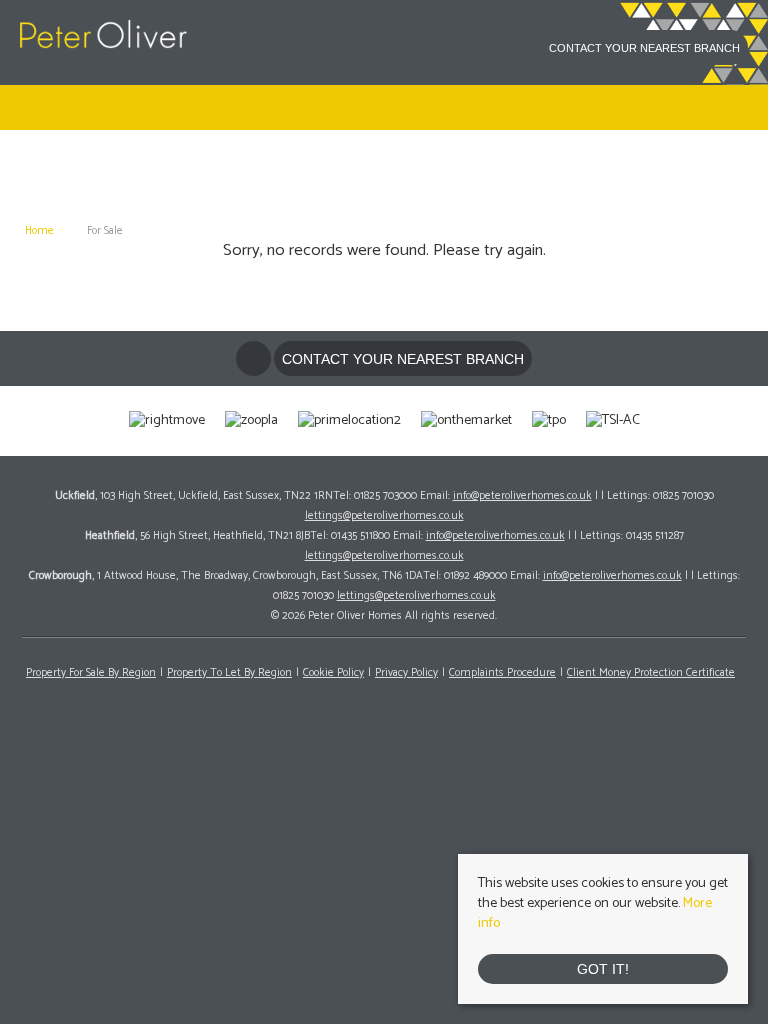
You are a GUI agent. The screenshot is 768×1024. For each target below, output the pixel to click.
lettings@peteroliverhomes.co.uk (384, 516)
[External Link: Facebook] (522, 51)
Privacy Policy (406, 673)
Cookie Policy (333, 673)
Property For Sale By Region (91, 673)
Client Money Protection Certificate (651, 673)
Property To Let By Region (229, 673)
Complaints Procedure (502, 673)
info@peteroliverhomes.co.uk (522, 496)
